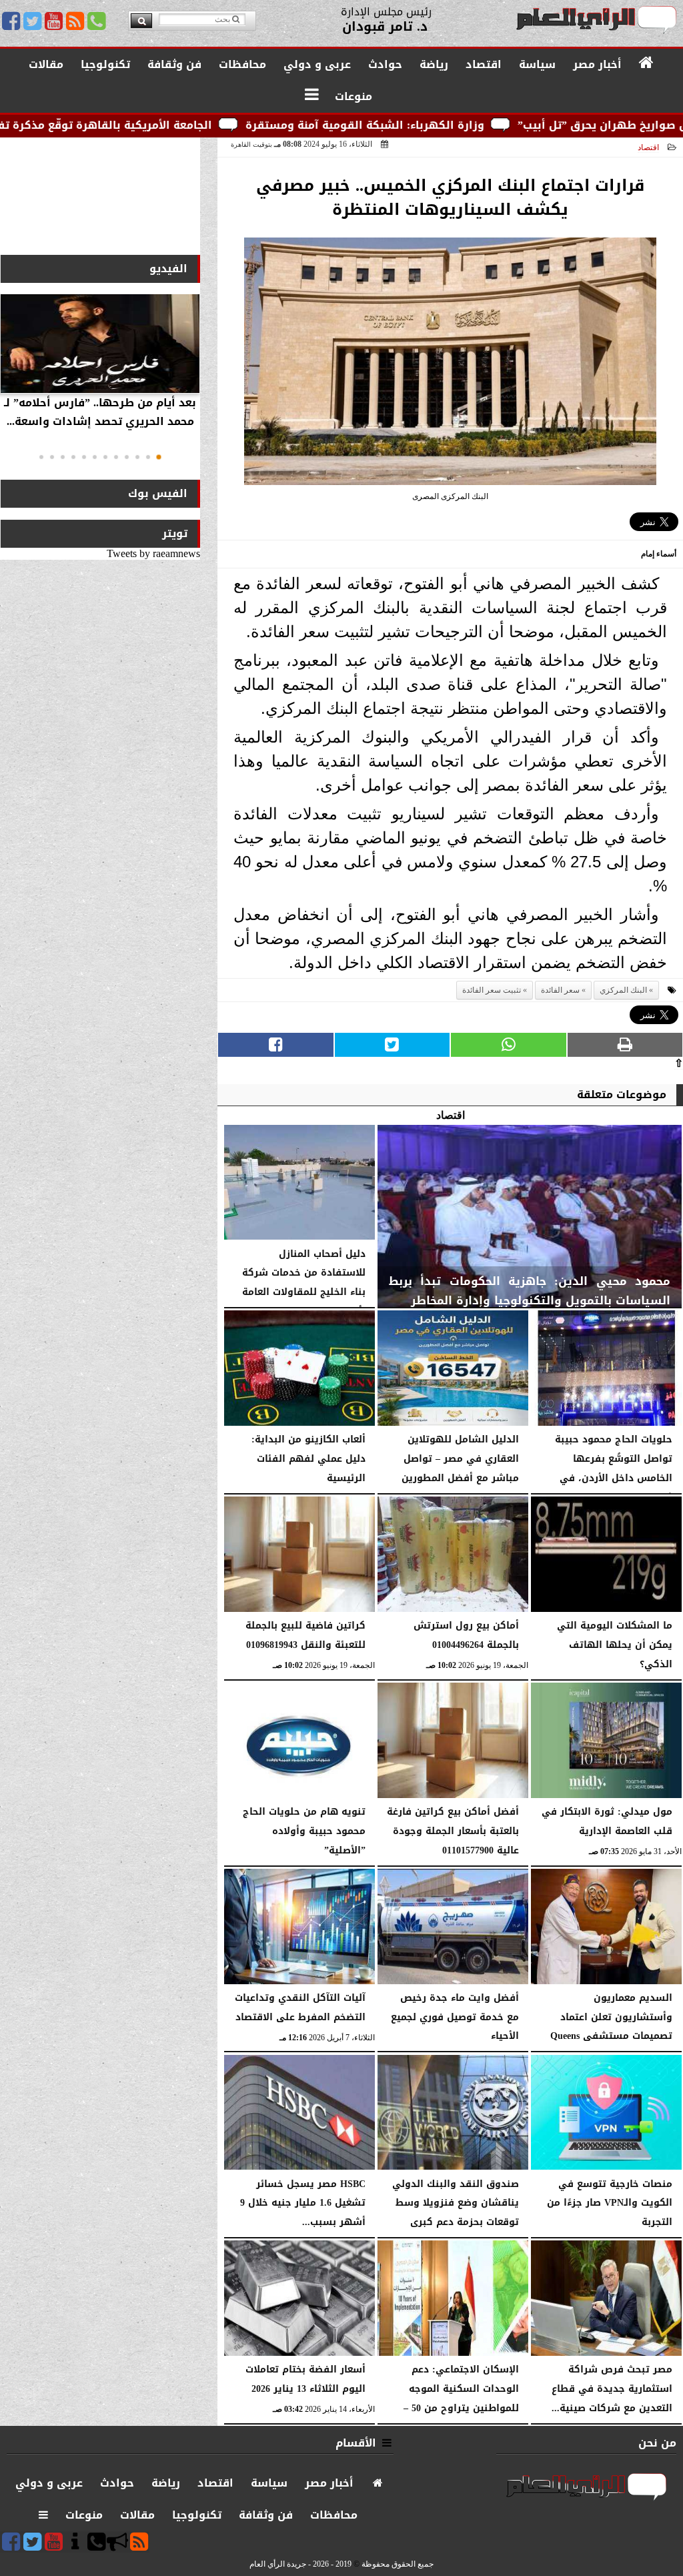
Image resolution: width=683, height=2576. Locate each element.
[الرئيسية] (647, 63)
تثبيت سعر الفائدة (492, 990)
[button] (159, 457)
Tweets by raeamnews (153, 553)
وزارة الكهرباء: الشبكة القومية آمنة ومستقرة (464, 125)
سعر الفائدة (560, 990)
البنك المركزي (623, 990)
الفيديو (168, 269)
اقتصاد (648, 147)
